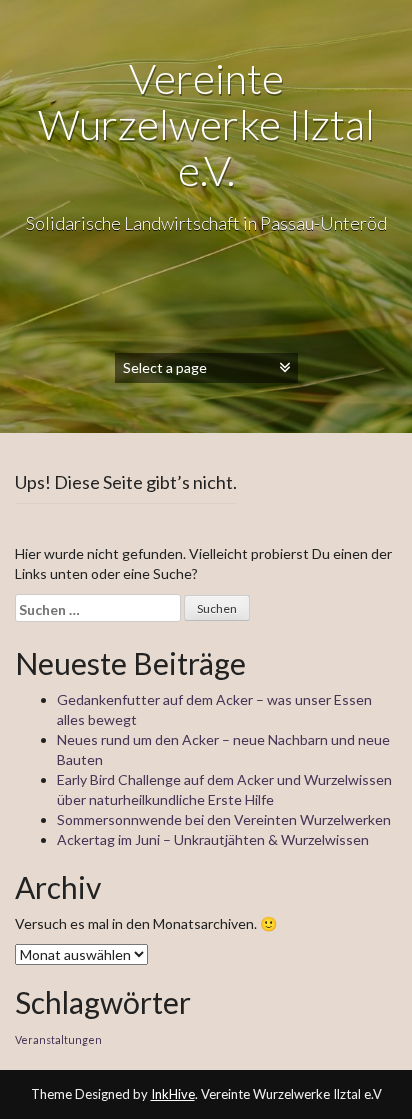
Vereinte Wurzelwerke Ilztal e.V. (206, 124)
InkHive (173, 1094)
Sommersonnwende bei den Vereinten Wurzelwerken (224, 819)
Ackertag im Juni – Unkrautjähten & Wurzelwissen (213, 839)
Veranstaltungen (58, 1039)
